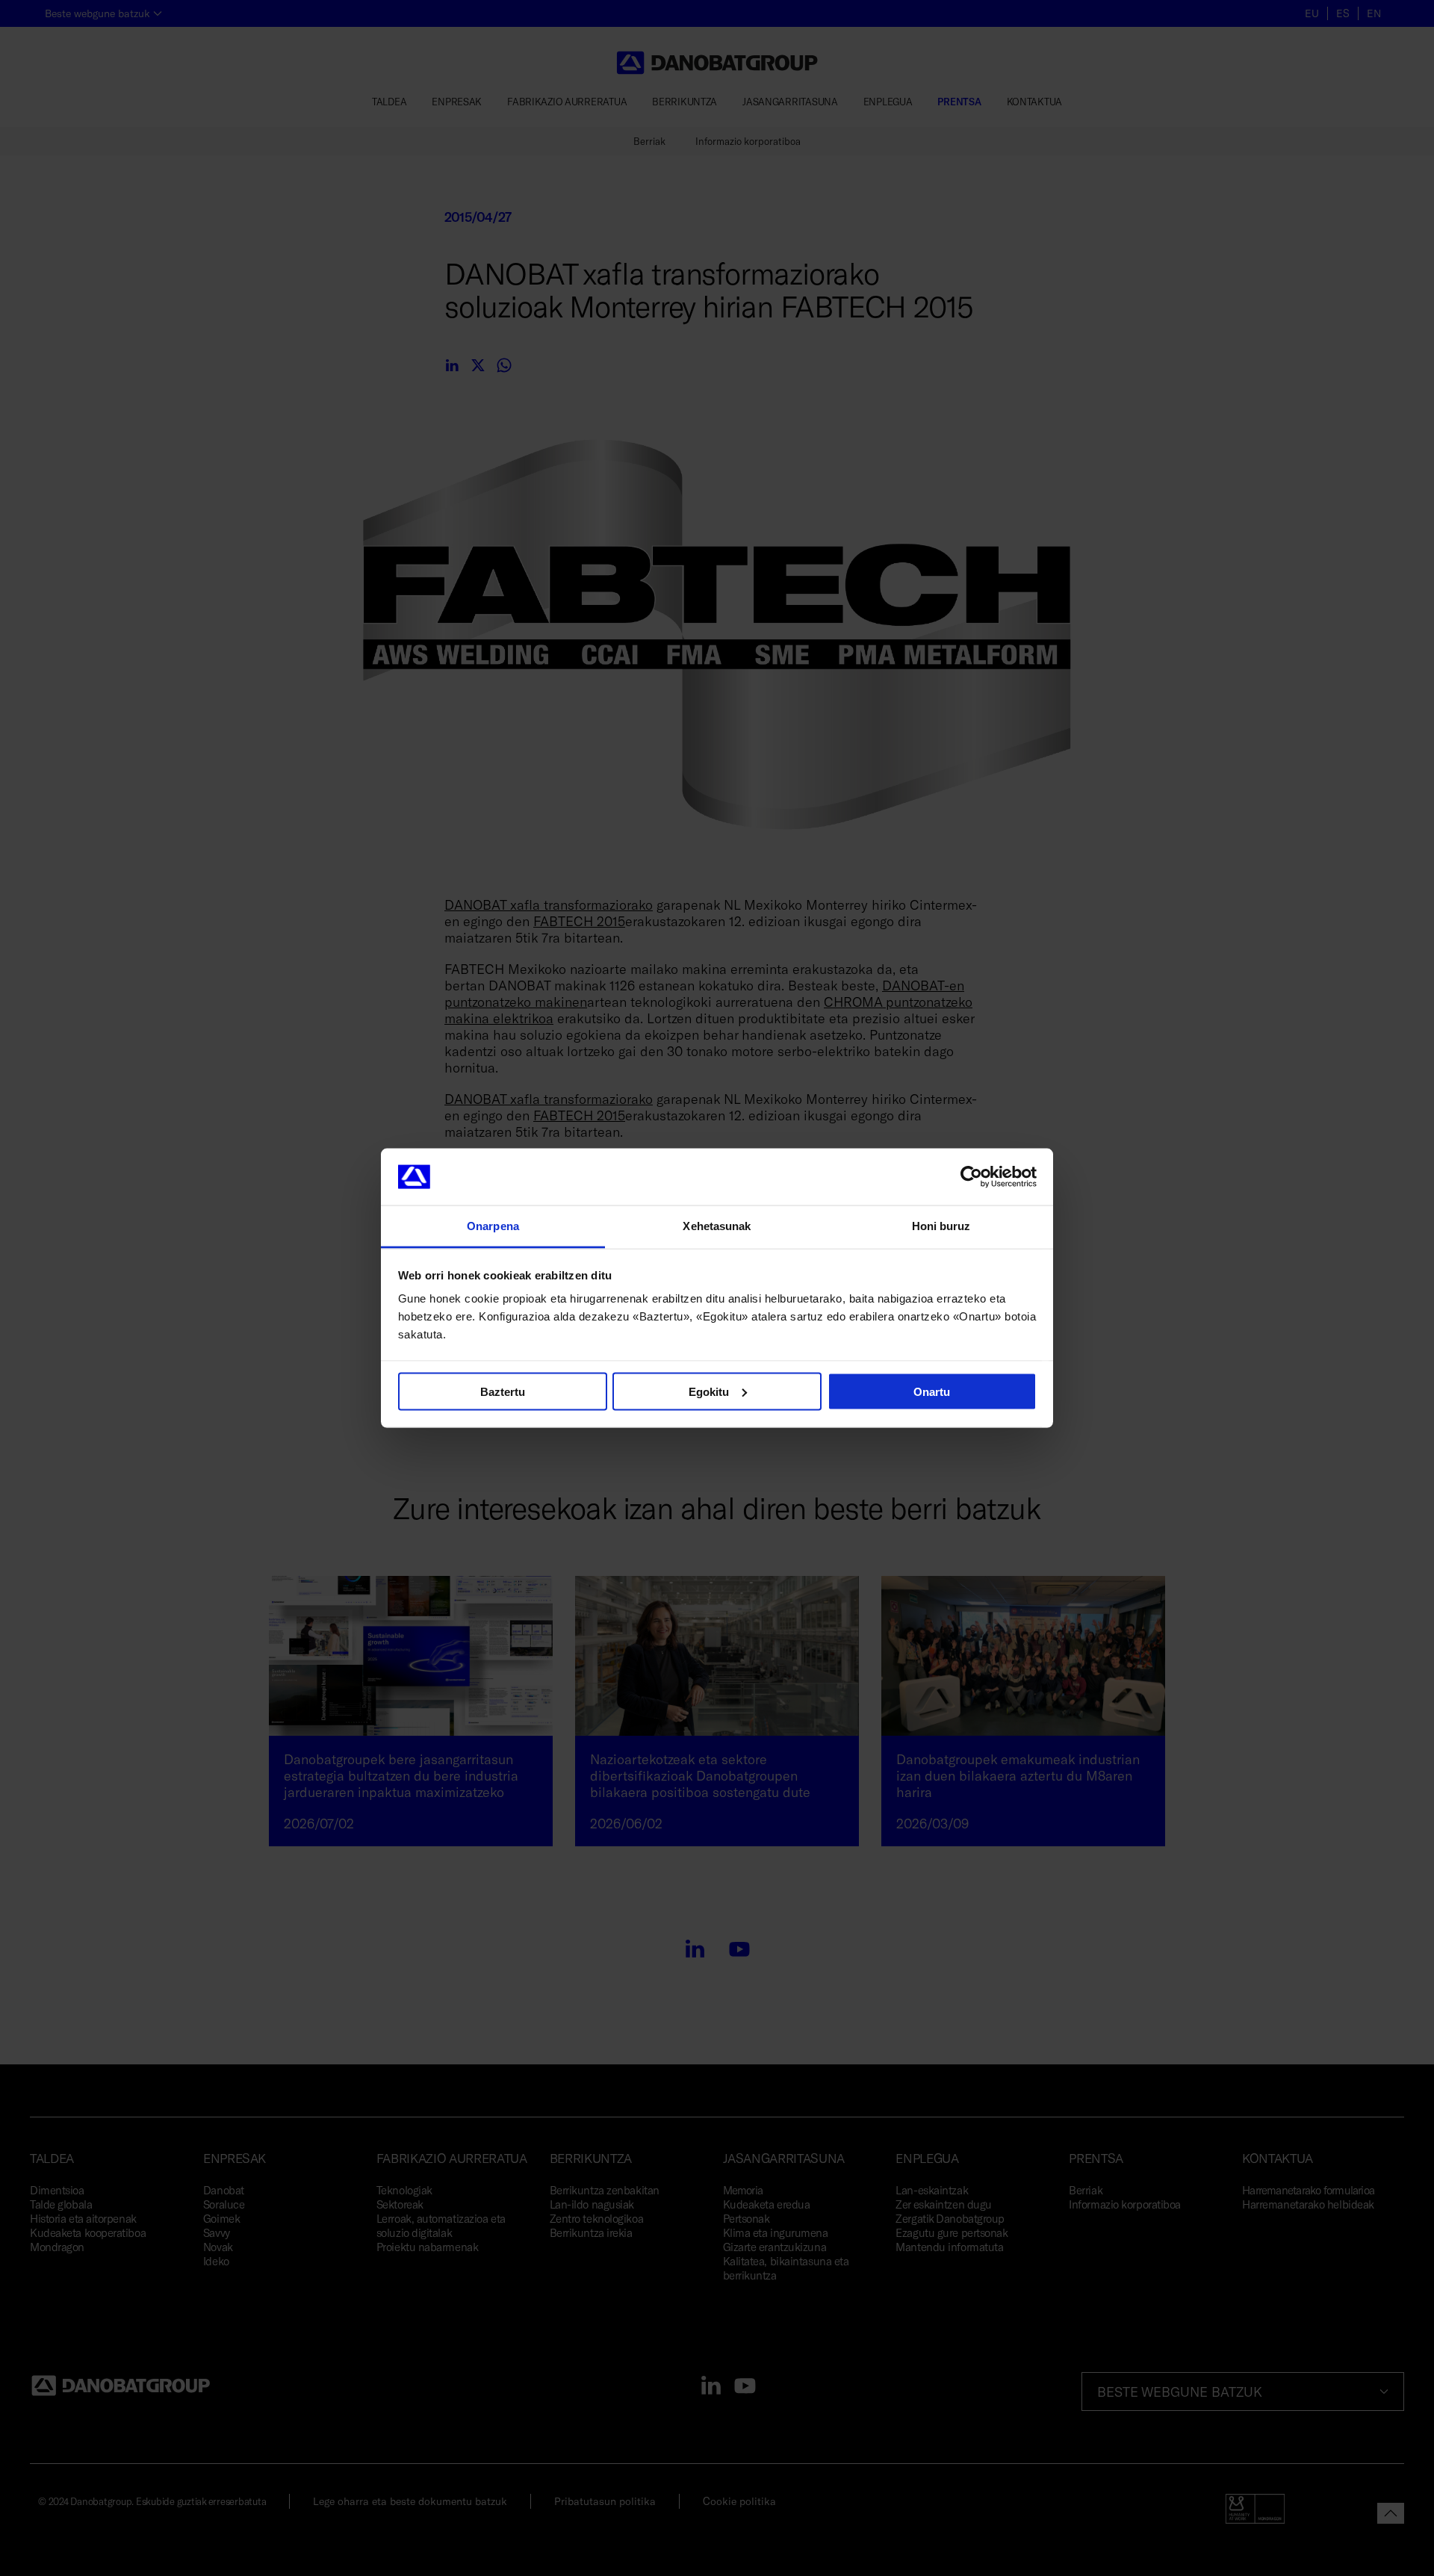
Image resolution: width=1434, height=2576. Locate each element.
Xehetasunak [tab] (717, 1226)
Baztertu (503, 1391)
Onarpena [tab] (493, 1226)
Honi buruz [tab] (941, 1226)
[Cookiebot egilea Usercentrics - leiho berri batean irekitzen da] (971, 1177)
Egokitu (709, 1391)
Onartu (932, 1391)
